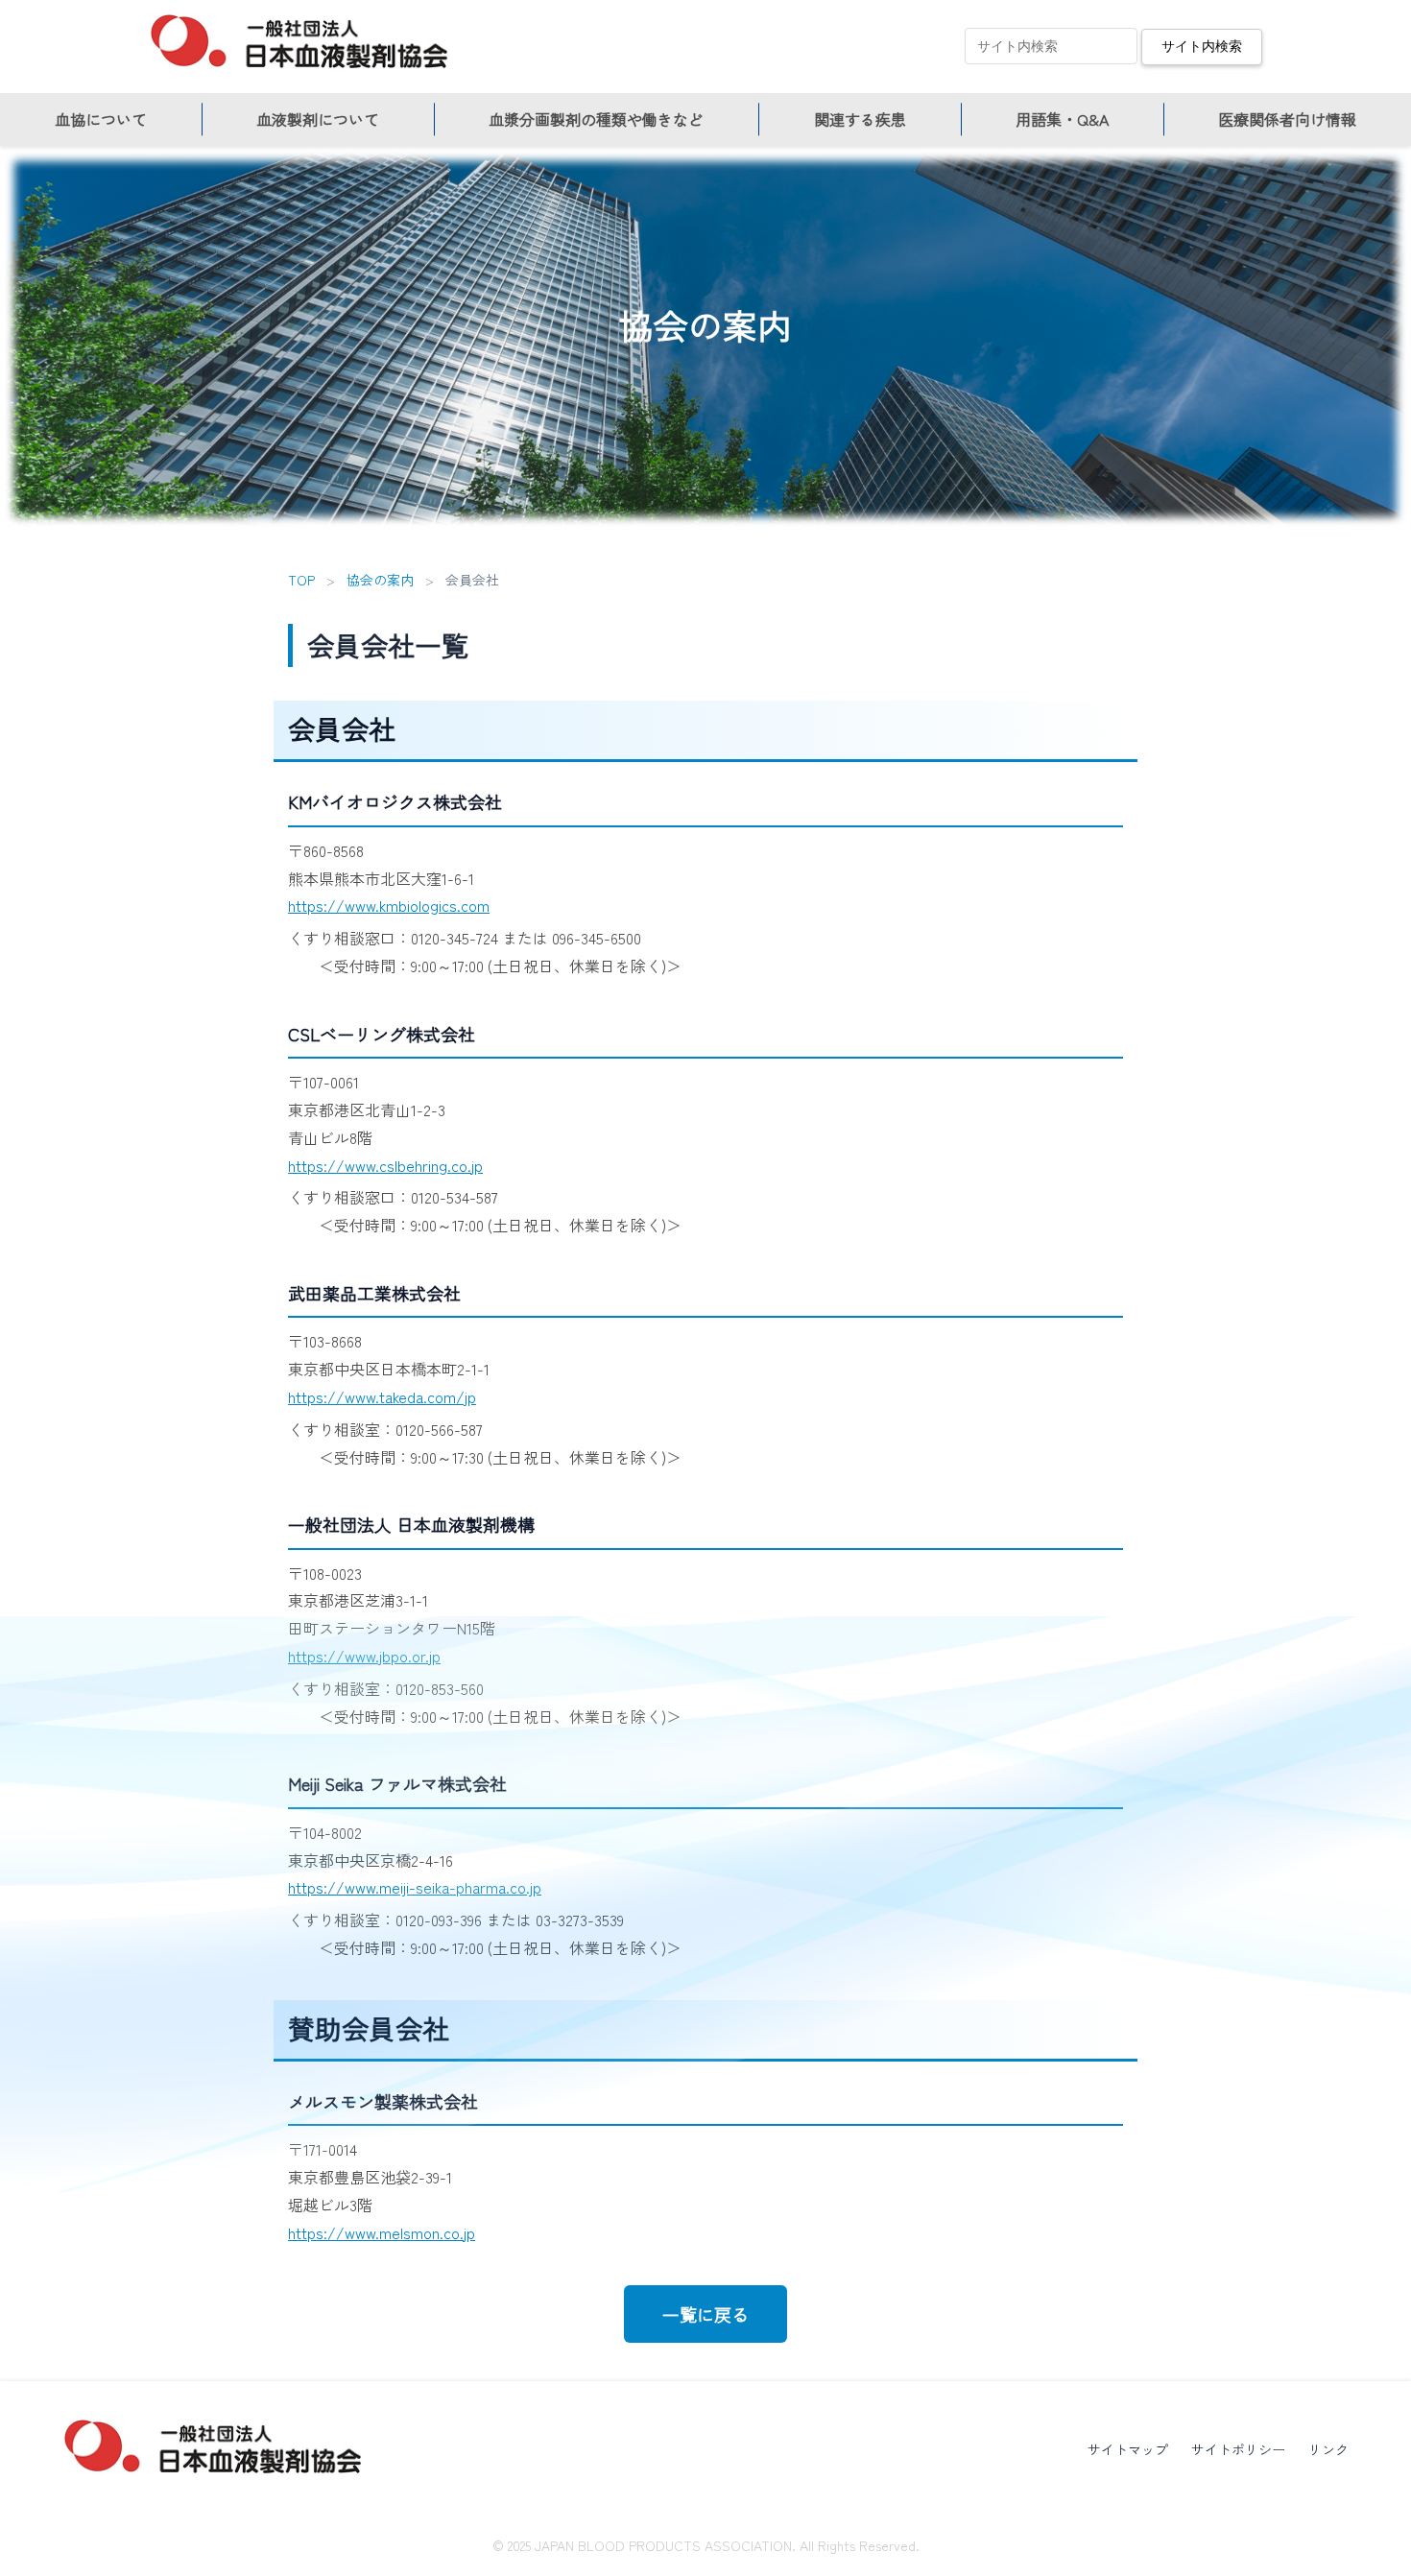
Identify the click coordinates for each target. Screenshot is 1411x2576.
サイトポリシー (1238, 2449)
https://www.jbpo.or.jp (364, 1656)
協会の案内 (380, 580)
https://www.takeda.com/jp (382, 1396)
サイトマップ (1128, 2449)
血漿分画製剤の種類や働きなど (596, 119)
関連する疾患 (860, 119)
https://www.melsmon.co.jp (382, 2232)
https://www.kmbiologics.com (389, 905)
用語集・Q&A (1062, 119)
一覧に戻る (705, 2314)
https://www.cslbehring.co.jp (385, 1165)
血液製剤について (318, 119)
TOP (301, 580)
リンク (1328, 2449)
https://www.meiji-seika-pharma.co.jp (415, 1887)
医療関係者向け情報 (1287, 119)
